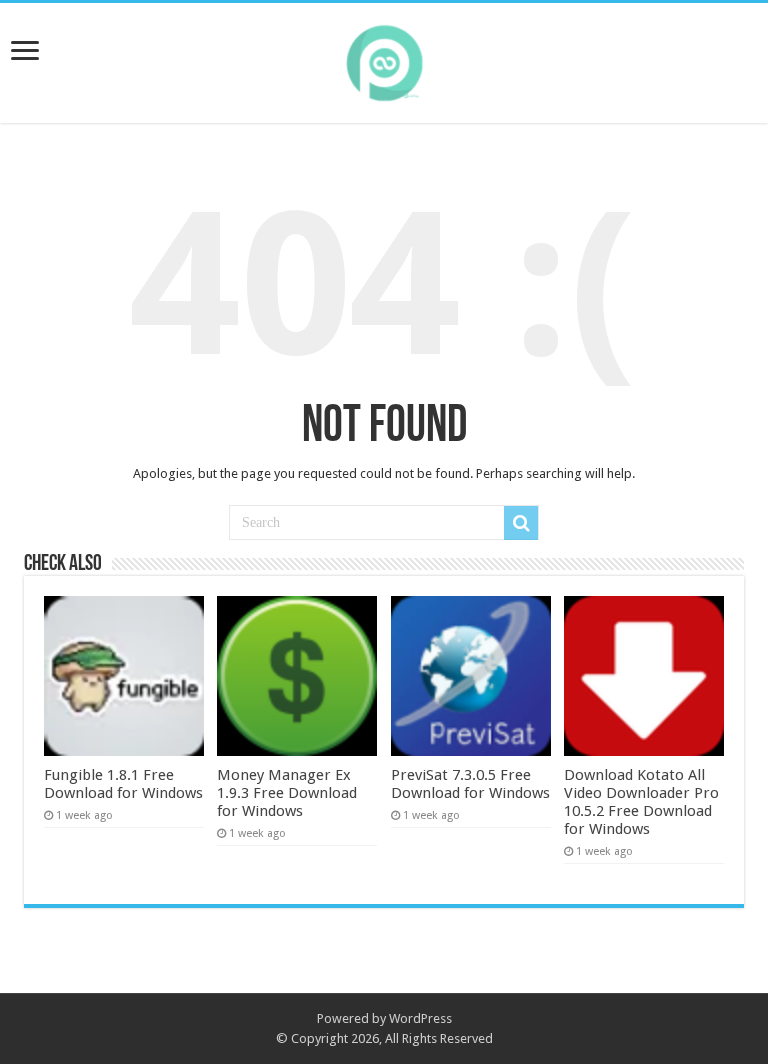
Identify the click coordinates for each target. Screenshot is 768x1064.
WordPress (420, 1018)
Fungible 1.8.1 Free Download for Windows (123, 784)
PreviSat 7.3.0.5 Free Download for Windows (470, 784)
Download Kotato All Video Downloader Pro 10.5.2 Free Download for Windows (641, 802)
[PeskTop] (384, 59)
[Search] (521, 523)
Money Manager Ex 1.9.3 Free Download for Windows (287, 793)
